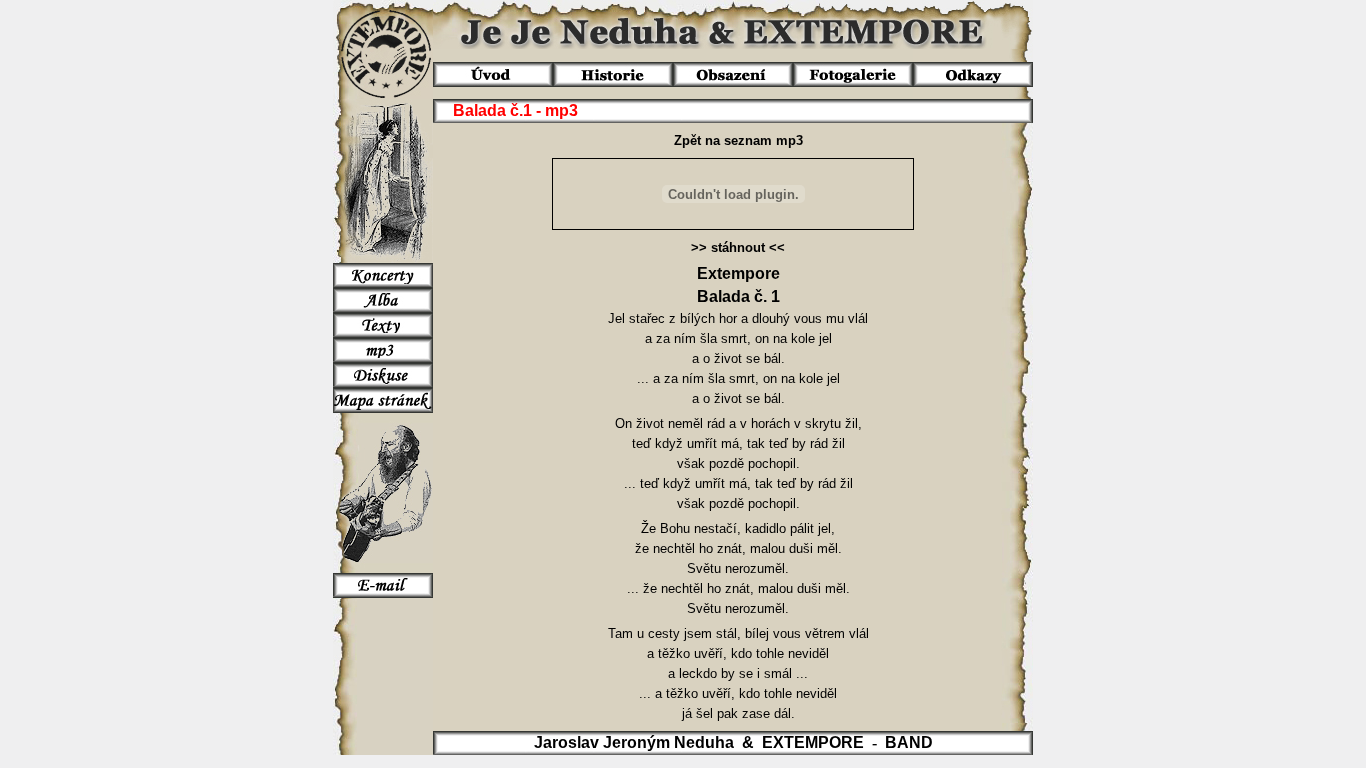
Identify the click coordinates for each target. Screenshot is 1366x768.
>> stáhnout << (738, 247)
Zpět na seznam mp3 (738, 140)
